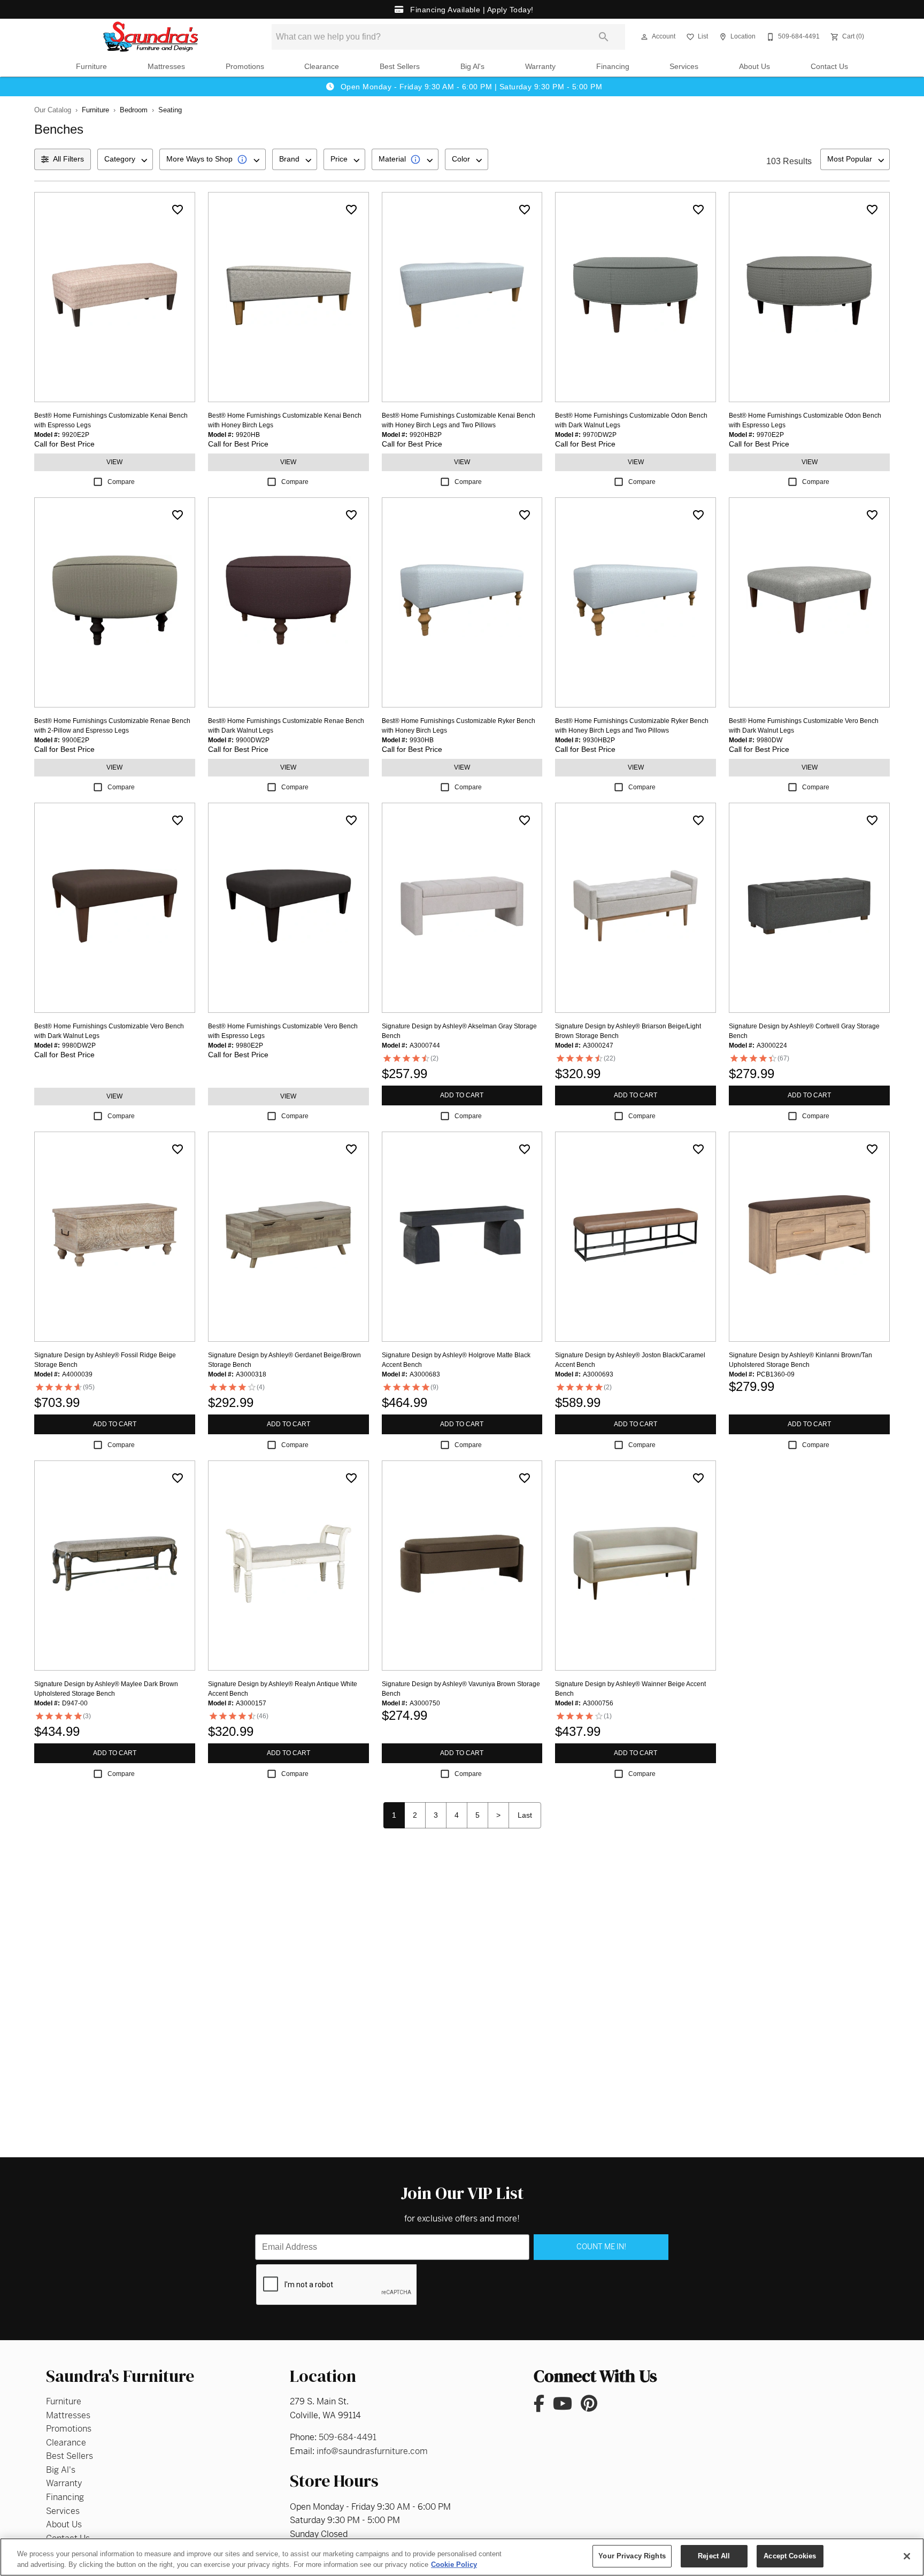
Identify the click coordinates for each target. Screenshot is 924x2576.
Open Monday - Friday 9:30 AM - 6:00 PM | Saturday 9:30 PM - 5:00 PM (470, 87)
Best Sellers (400, 67)
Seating (170, 110)
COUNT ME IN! (601, 2247)
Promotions (245, 67)
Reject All (714, 2556)
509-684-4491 (348, 2437)
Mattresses (166, 67)
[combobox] (125, 159)
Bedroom (134, 110)
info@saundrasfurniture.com (372, 2451)
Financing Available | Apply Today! (471, 10)
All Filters (68, 159)
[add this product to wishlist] (178, 210)
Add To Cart (462, 1095)
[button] (644, 37)
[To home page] (151, 37)
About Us (754, 67)
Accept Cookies (790, 2556)
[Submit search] (604, 37)
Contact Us (829, 67)
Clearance (322, 67)
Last (525, 1815)
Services (684, 67)
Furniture (91, 67)
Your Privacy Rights (632, 2556)
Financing (613, 67)
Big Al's (472, 67)
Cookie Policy (454, 2565)
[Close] (907, 2556)
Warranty (540, 67)
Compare (121, 482)
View (114, 462)
